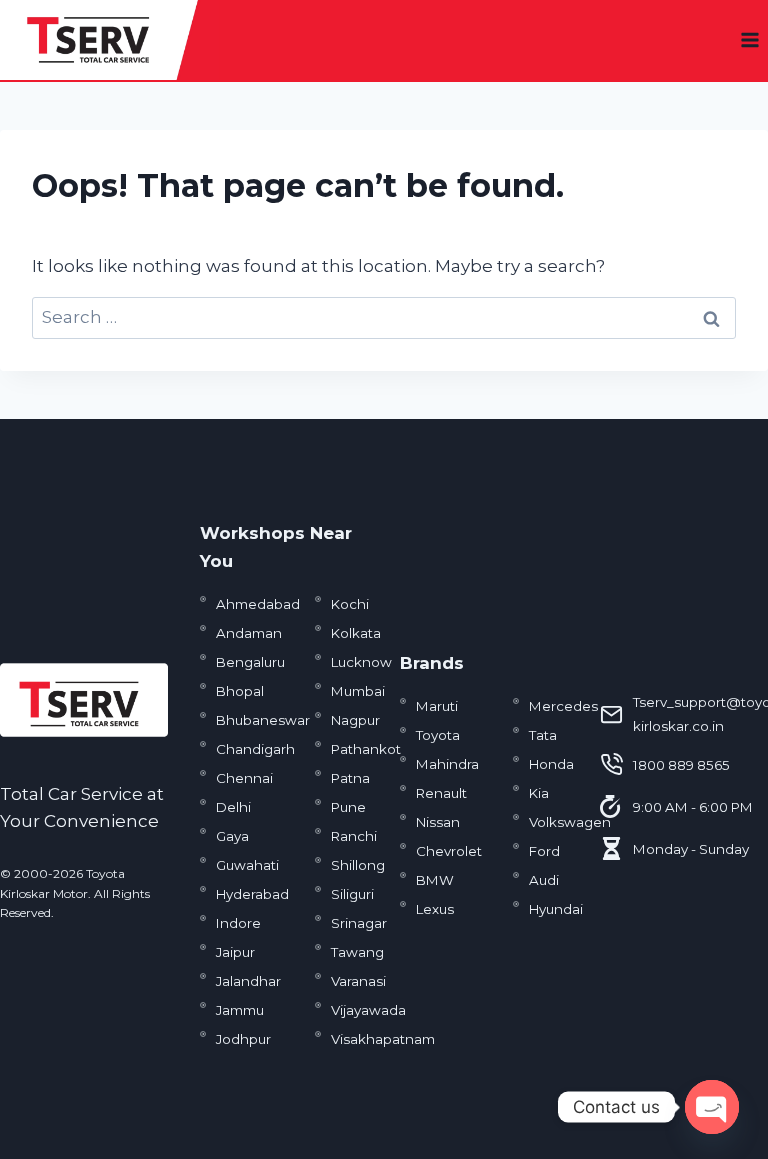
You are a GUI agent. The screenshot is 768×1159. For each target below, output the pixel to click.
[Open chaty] (712, 1107)
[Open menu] (749, 39)
